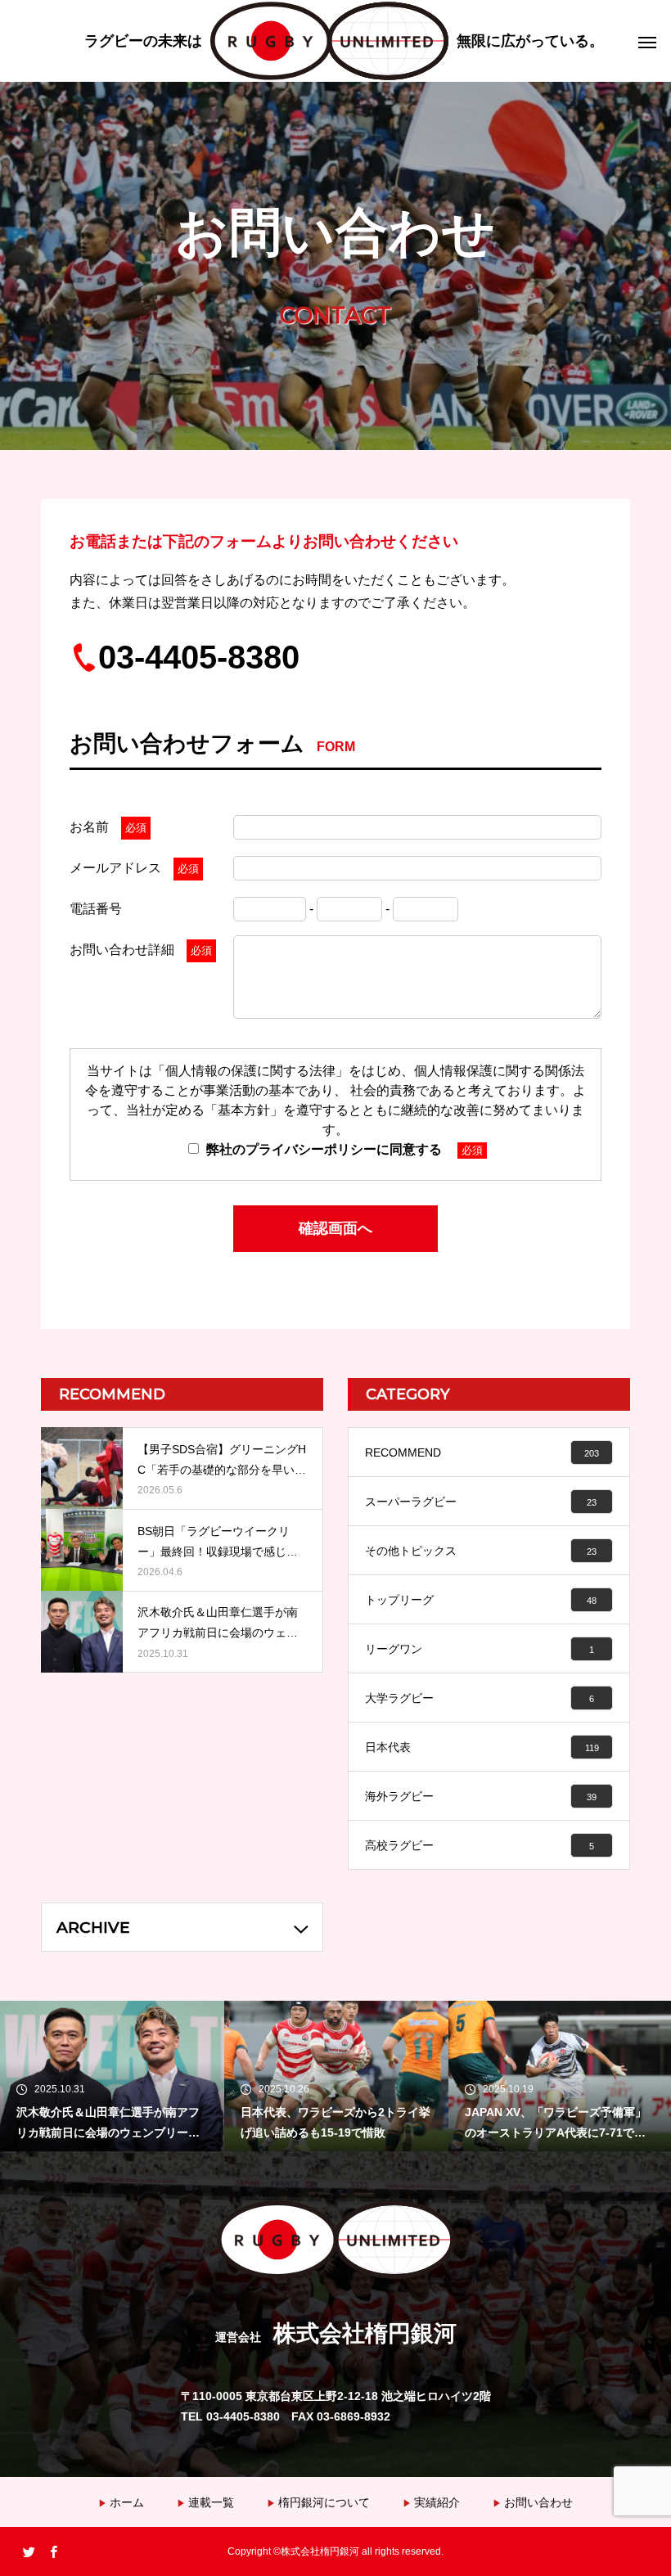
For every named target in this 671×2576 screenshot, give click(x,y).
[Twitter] (29, 2551)
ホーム (127, 2502)
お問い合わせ (538, 2502)
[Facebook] (53, 2551)
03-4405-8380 (199, 657)
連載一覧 (211, 2502)
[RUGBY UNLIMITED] (344, 41)
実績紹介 (437, 2502)
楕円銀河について (324, 2502)
